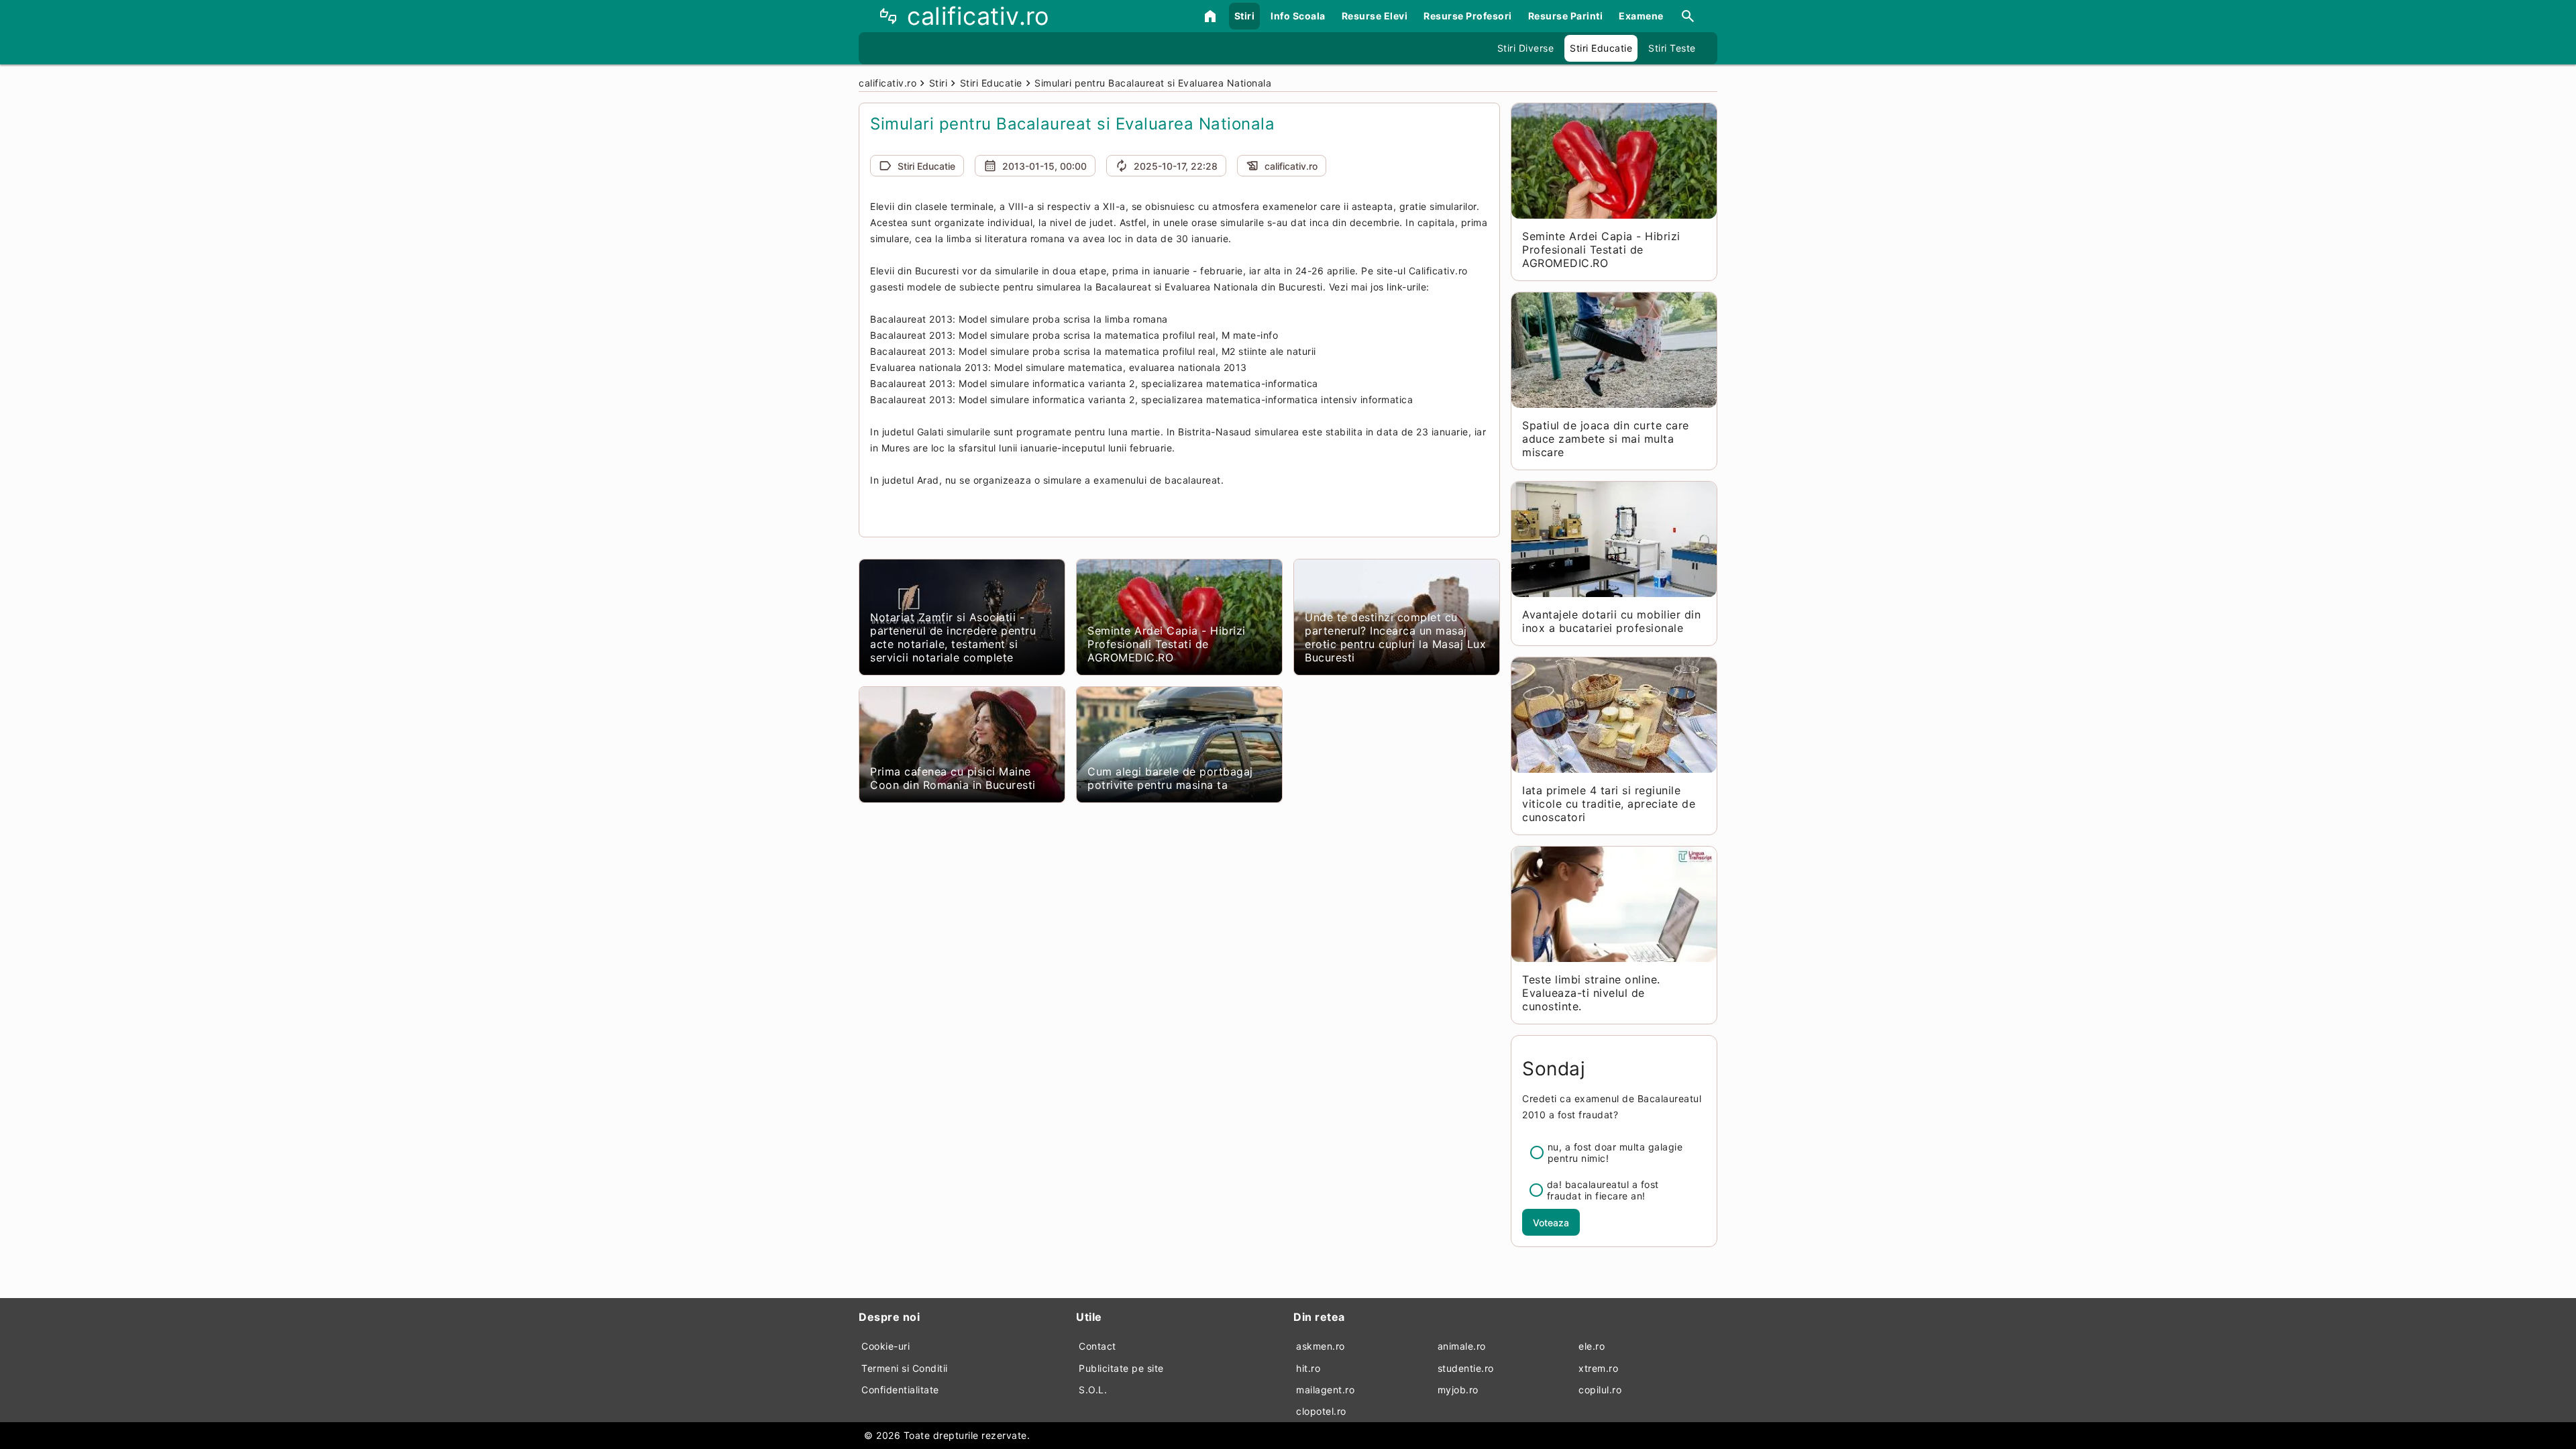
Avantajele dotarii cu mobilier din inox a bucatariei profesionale (1611, 621)
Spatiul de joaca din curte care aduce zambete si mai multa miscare (1606, 439)
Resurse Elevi (1375, 16)
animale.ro (1462, 1346)
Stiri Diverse (1526, 48)
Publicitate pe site (1121, 1368)
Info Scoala (1298, 16)
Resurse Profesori (1468, 16)
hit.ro (1308, 1368)
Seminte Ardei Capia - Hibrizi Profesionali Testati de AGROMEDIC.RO (1167, 644)
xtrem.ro (1598, 1368)
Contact (1097, 1346)
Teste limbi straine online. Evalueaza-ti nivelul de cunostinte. (1591, 993)
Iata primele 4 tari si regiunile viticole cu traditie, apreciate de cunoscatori (1609, 804)
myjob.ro (1458, 1390)
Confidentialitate (900, 1390)
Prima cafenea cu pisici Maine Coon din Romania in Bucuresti (953, 778)
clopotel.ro (1321, 1411)
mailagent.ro (1325, 1390)
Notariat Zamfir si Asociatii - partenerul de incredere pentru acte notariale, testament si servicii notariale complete (953, 637)
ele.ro (1592, 1346)
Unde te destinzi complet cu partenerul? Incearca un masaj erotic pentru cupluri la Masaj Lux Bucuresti (1395, 637)
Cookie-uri (885, 1346)
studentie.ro (1466, 1368)
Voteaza (1551, 1223)
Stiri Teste (1672, 48)
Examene (1641, 16)
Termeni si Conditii (905, 1368)
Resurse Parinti (1566, 16)
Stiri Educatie (1601, 48)
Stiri (1245, 16)
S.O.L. (1093, 1390)
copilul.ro (1600, 1390)
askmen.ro (1321, 1346)
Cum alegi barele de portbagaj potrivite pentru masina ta (1170, 778)
